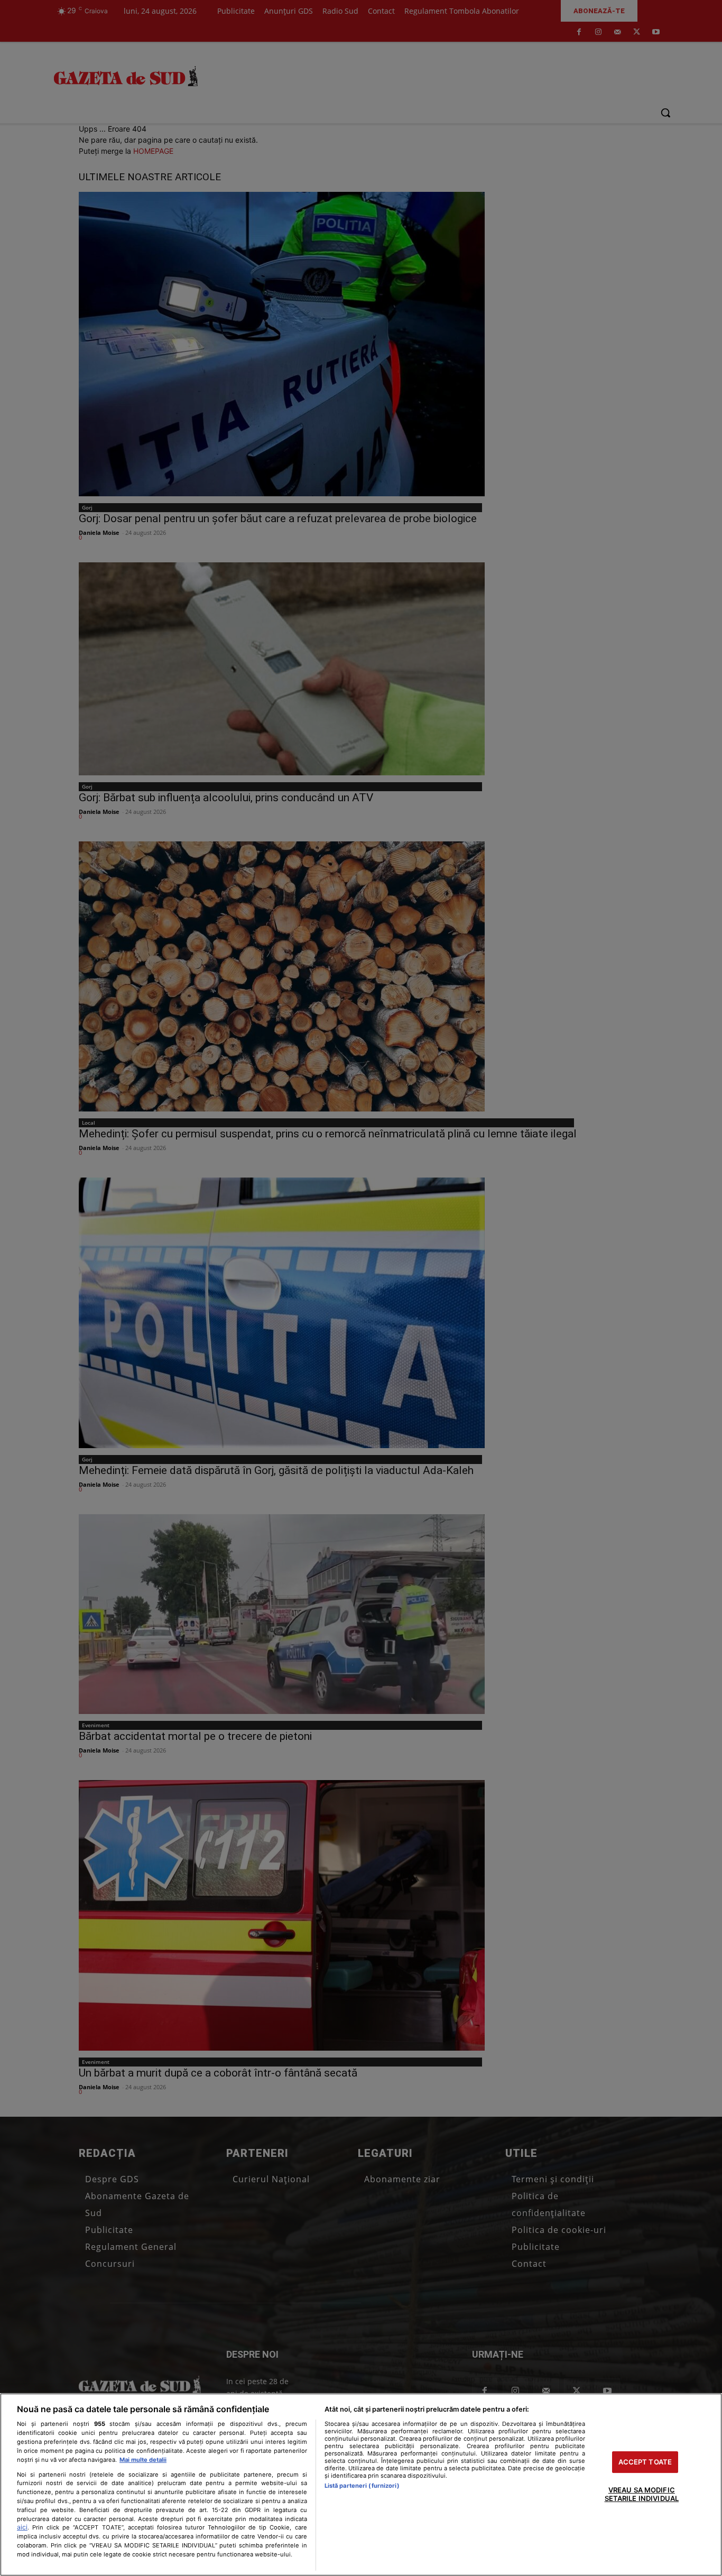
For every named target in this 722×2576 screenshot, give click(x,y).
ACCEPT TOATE (645, 2462)
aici (22, 2527)
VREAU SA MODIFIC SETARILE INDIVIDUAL (642, 2495)
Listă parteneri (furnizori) (362, 2486)
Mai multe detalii (143, 2460)
